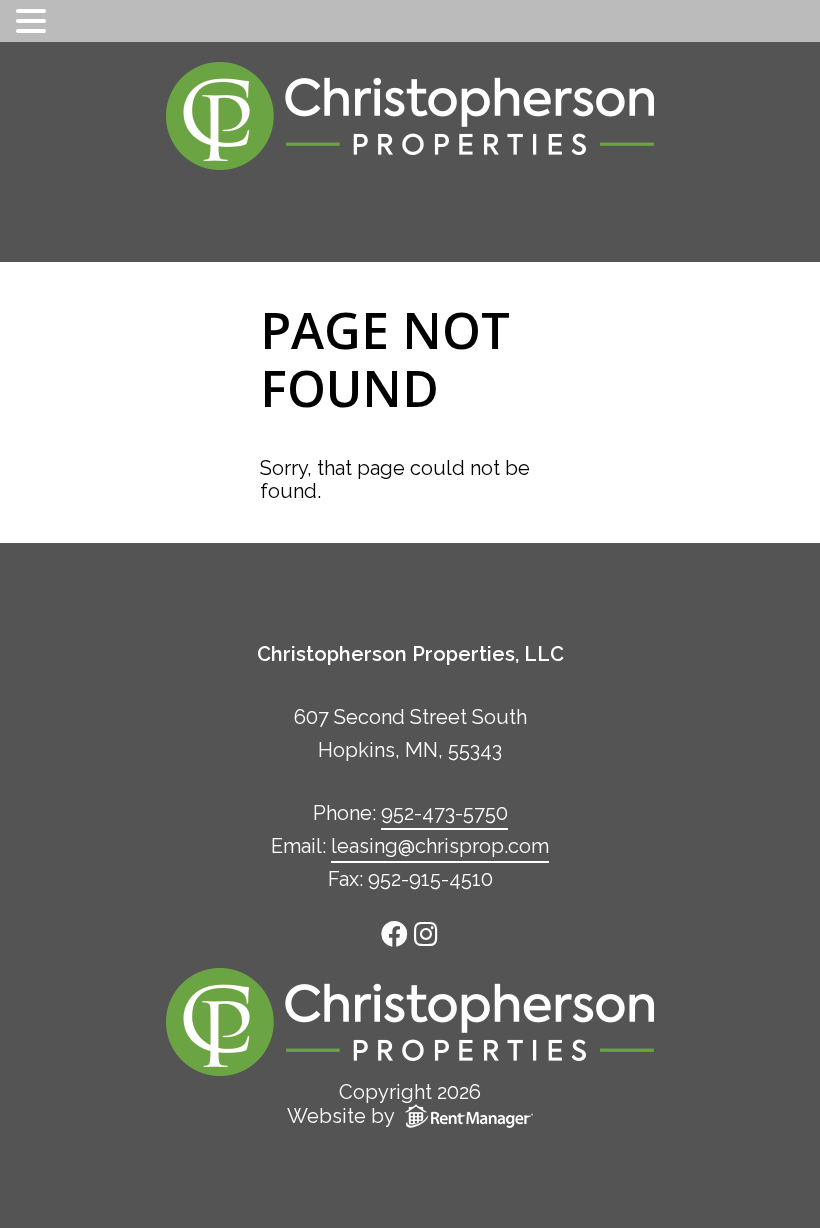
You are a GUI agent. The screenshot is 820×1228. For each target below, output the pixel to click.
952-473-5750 (444, 813)
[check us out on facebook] (397, 933)
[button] (34, 21)
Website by (341, 1116)
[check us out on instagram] (426, 933)
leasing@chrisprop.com (440, 846)
